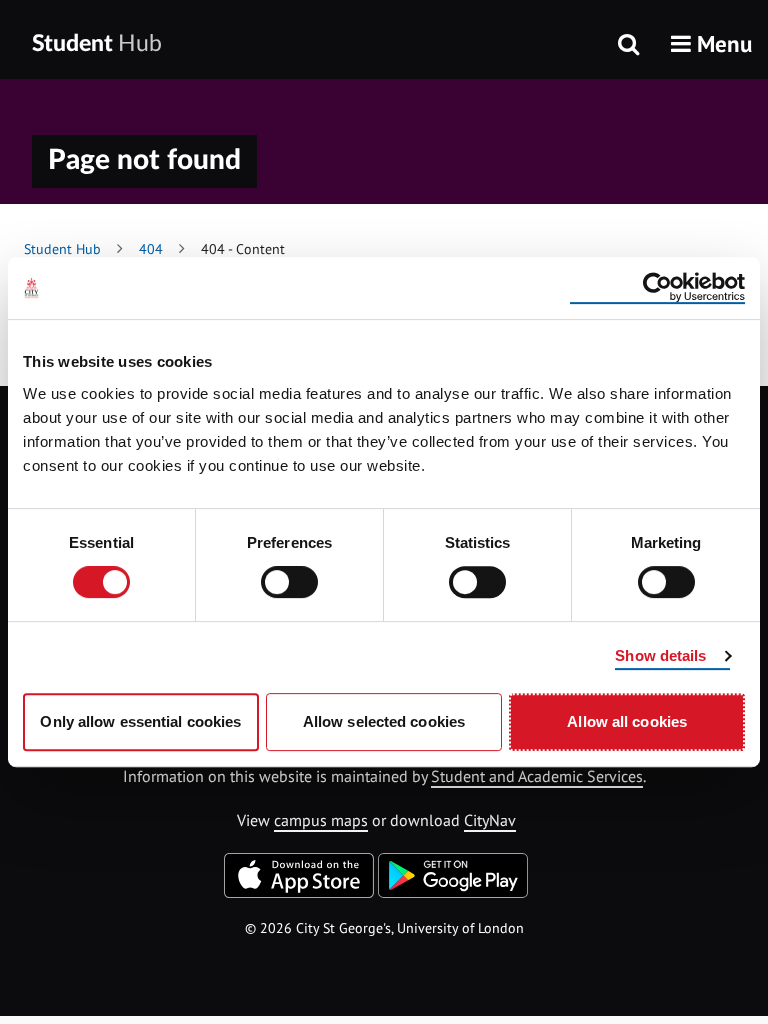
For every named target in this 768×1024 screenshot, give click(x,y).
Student (97, 43)
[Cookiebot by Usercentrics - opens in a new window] (657, 288)
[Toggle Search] (628, 46)
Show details (660, 655)
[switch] (289, 582)
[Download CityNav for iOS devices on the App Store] (299, 892)
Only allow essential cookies (140, 721)
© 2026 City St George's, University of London (384, 928)
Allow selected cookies (384, 721)
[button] (711, 43)
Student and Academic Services (537, 776)
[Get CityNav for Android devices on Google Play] (453, 892)
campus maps (321, 820)
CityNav (490, 820)
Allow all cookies (627, 721)
